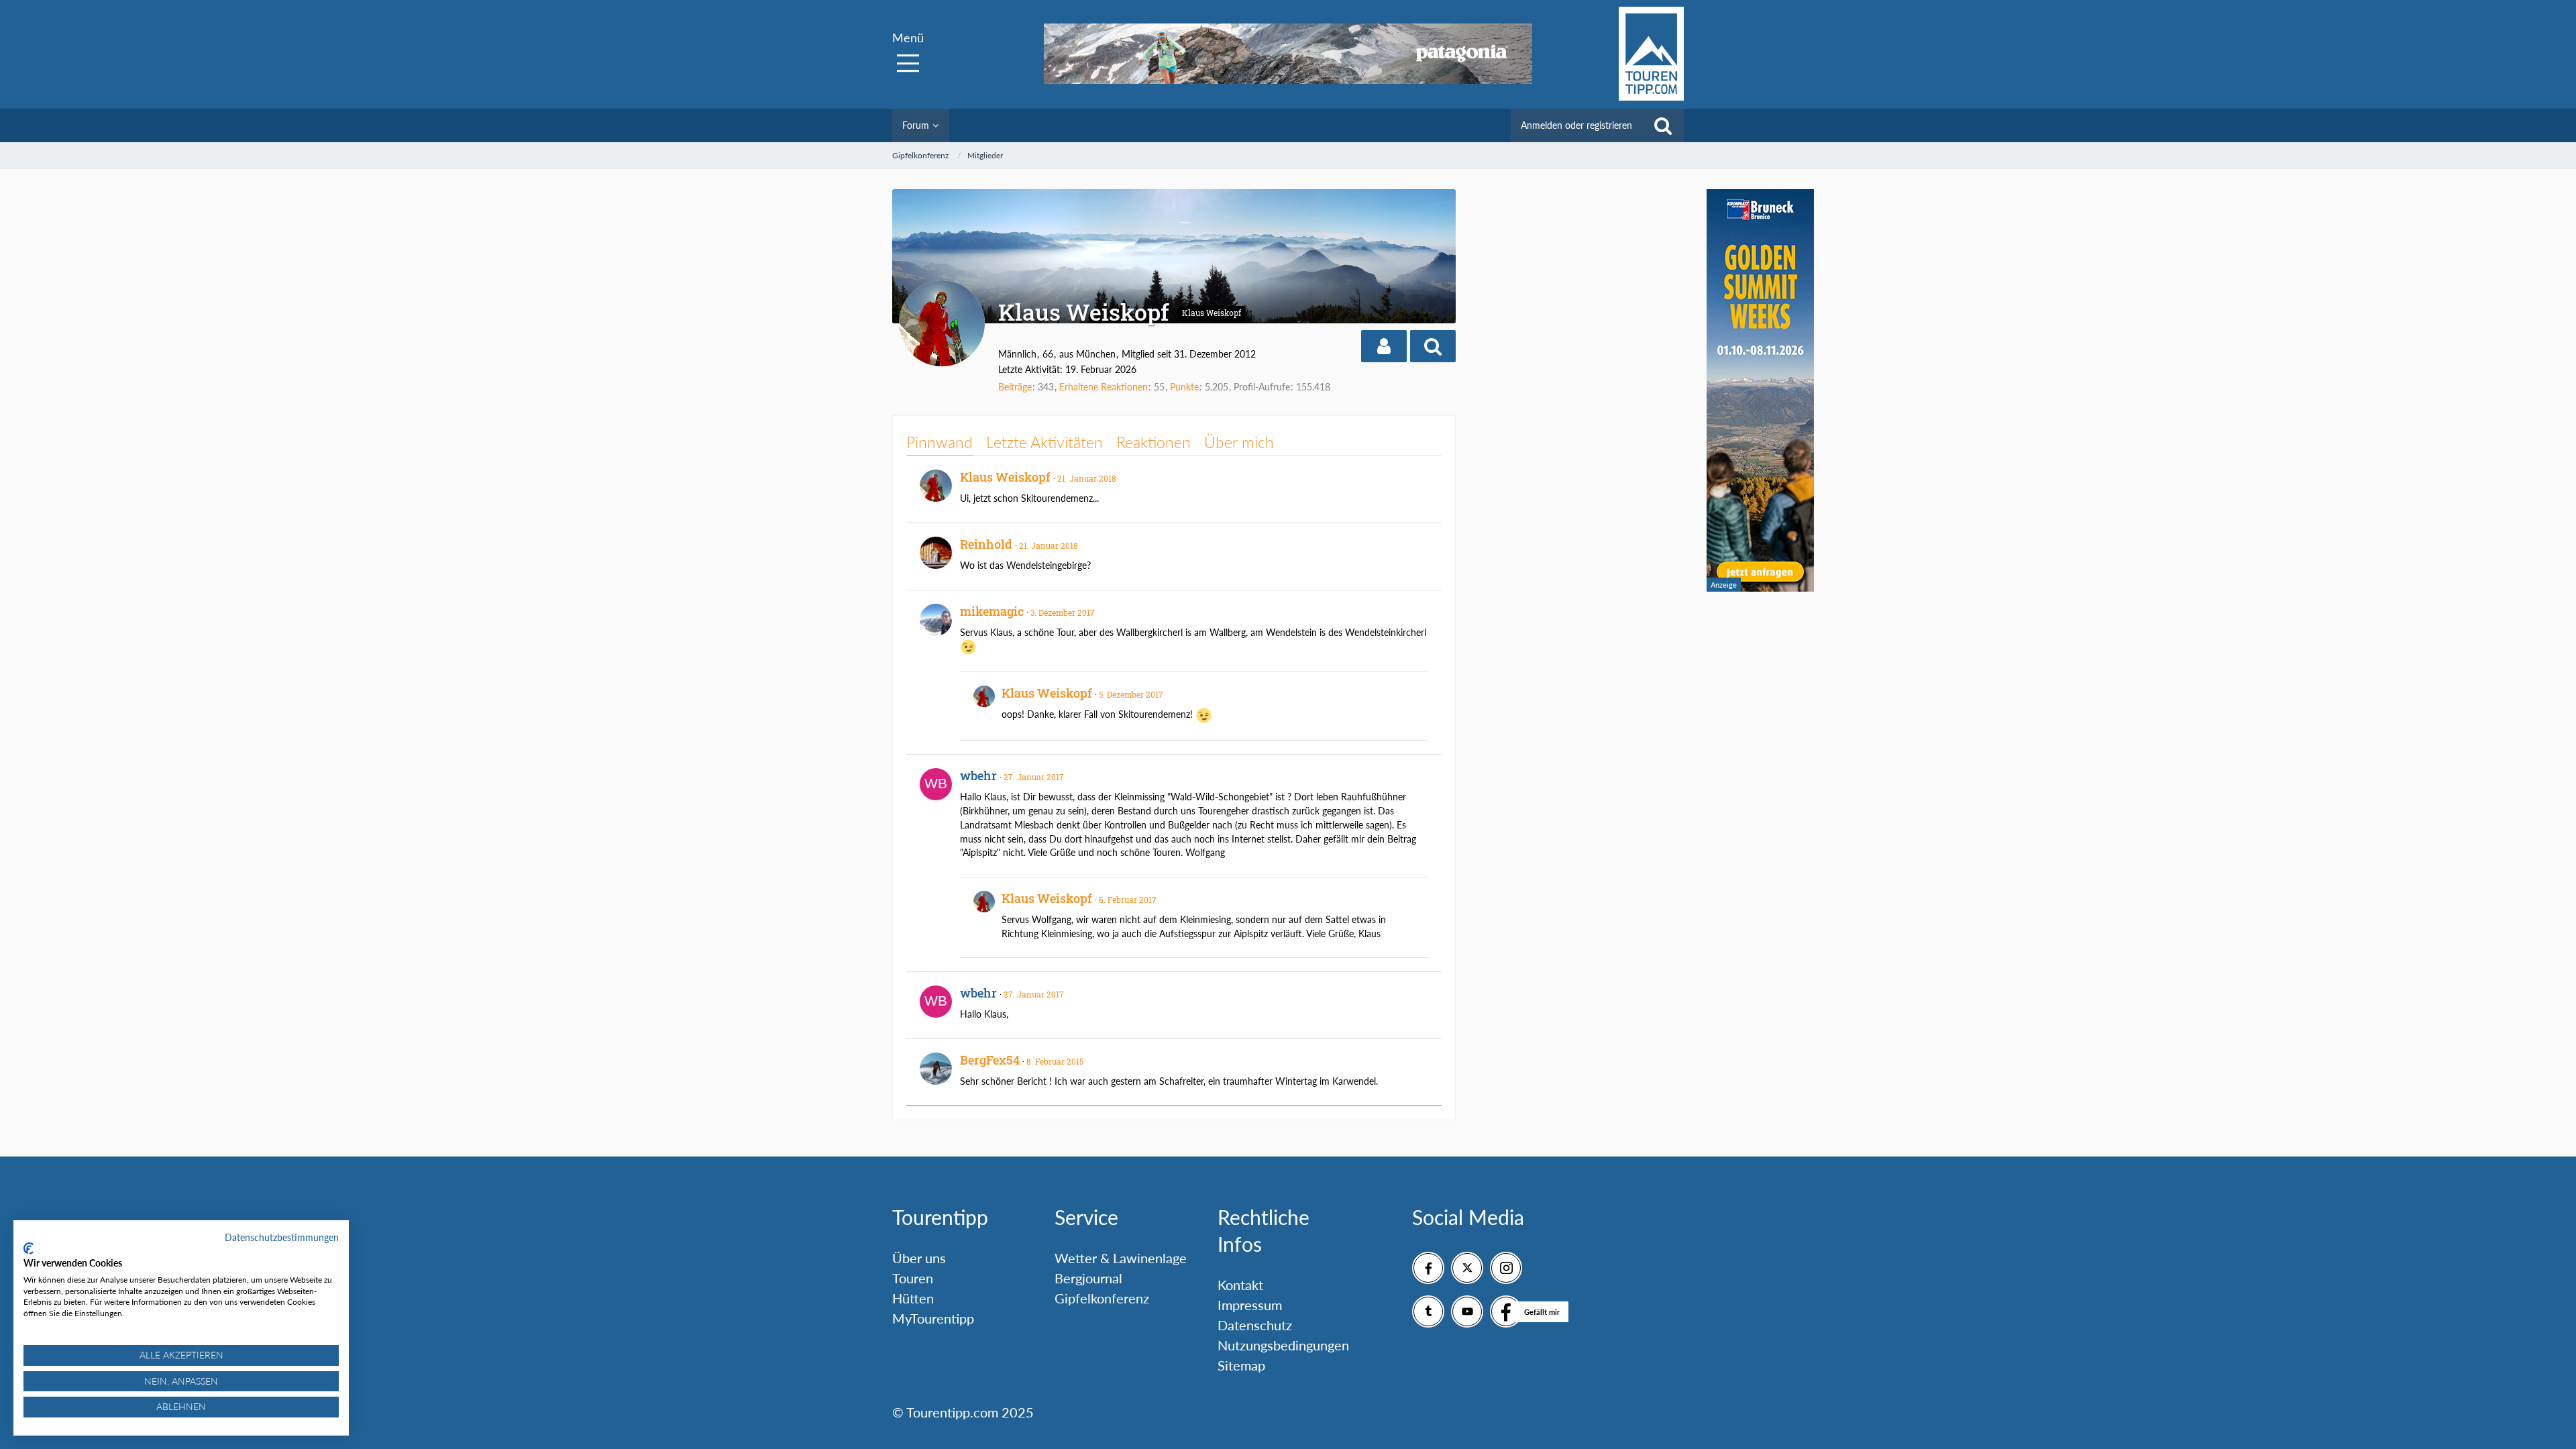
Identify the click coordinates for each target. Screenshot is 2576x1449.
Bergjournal (1088, 1278)
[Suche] (1663, 125)
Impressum (1250, 1305)
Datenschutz (1255, 1325)
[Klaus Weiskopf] (936, 486)
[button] (1384, 346)
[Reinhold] (936, 553)
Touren (913, 1278)
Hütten (913, 1298)
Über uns (919, 1258)
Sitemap (1241, 1365)
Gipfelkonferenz (1102, 1298)
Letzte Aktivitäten (1044, 442)
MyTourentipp (933, 1318)
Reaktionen (1153, 442)
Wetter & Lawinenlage (1121, 1258)
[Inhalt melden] (1419, 476)
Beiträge (1015, 387)
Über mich (1239, 442)
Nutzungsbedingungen (1283, 1345)
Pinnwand (940, 442)
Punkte (1184, 387)
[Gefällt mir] (1506, 1311)
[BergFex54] (936, 1069)
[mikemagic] (936, 620)
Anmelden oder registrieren (1576, 125)
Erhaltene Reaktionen (1104, 387)
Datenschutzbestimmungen (282, 1237)
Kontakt (1240, 1285)
